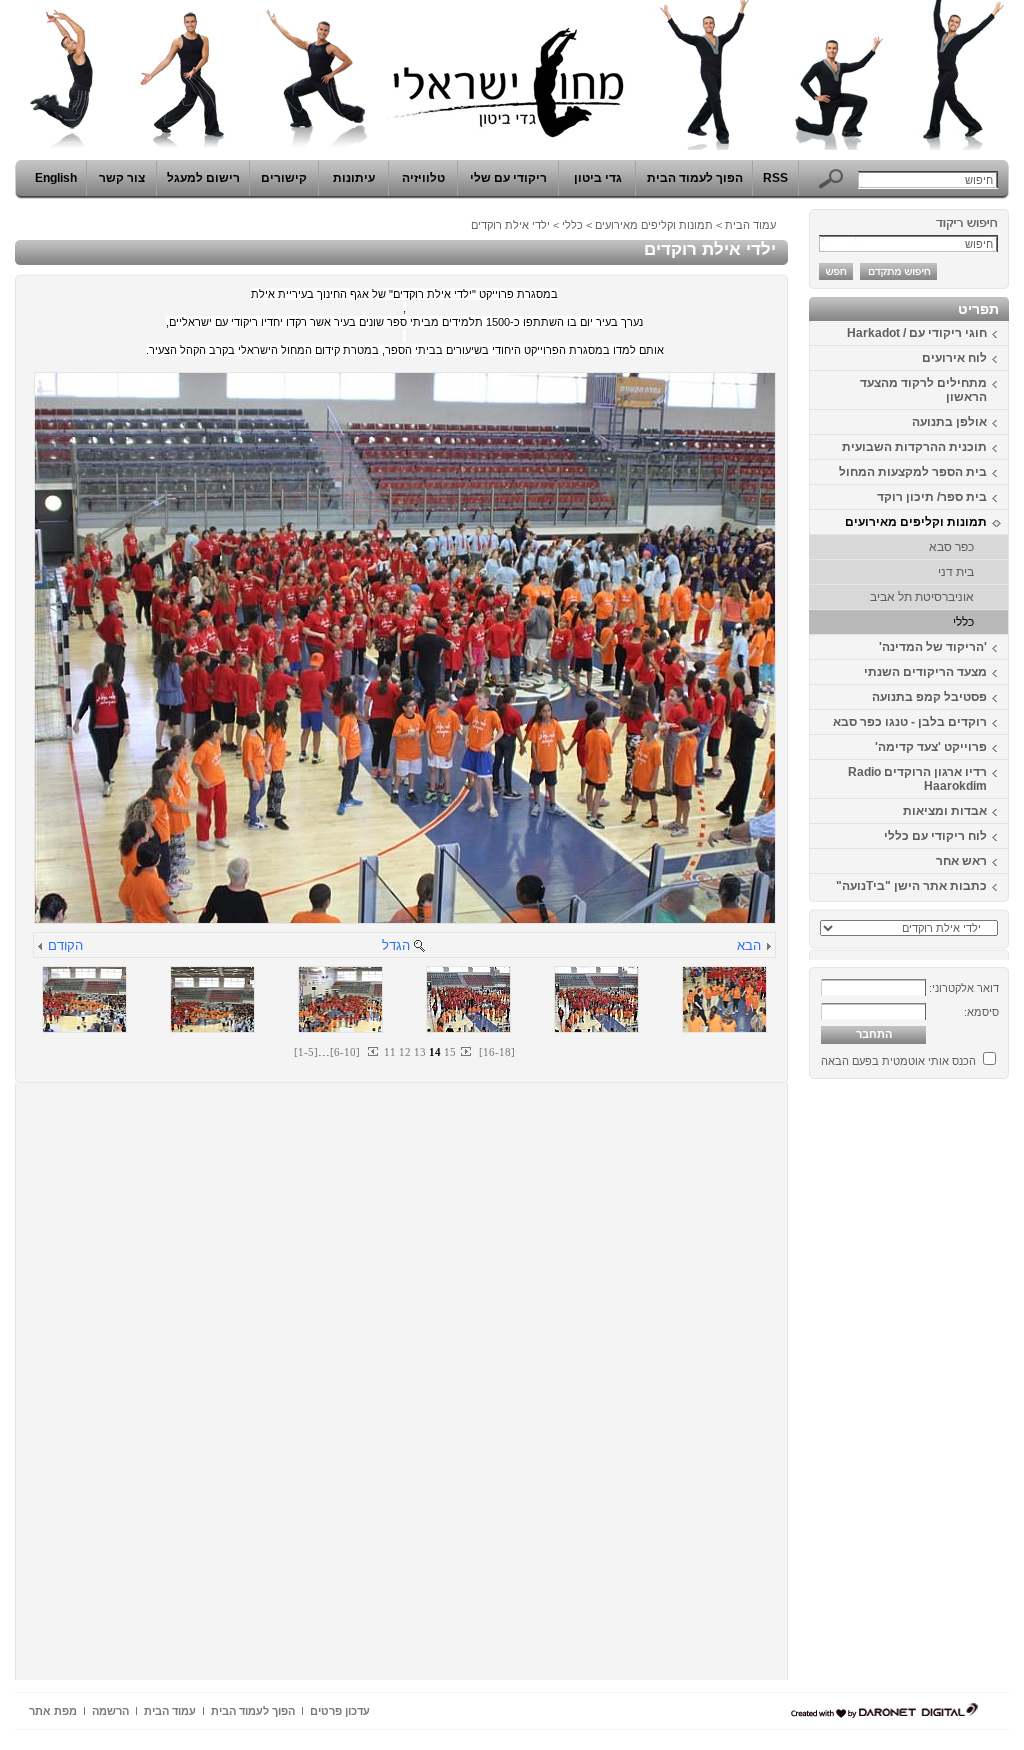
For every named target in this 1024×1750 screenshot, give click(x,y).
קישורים (284, 178)
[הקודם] (41, 947)
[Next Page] (465, 1051)
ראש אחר (961, 861)
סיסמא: (981, 1012)
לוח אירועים (954, 358)
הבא (749, 945)
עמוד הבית (750, 225)
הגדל (396, 945)
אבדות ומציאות (945, 811)
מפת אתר (53, 1711)
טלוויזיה (423, 178)
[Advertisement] (949, 1387)
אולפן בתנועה (949, 422)
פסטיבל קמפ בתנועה (929, 697)
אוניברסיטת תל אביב (922, 597)
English (56, 178)
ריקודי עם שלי (508, 178)
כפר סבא (951, 547)
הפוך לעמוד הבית (695, 178)
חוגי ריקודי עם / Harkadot (917, 333)
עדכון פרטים (340, 1711)
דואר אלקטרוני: (964, 988)
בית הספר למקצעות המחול (913, 472)
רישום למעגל (203, 178)
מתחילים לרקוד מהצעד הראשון (923, 390)
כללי (963, 622)
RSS (775, 178)
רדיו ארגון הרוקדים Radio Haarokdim (917, 779)
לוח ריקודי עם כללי (935, 836)
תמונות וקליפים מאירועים (916, 522)
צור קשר (122, 178)
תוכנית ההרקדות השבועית (914, 447)
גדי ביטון (598, 178)
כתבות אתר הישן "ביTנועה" (911, 886)
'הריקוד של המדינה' (933, 647)
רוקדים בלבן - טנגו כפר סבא (910, 722)
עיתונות (354, 178)
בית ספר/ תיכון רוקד (932, 497)
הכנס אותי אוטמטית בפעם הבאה (898, 1061)
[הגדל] (419, 947)
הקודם (65, 945)
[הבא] (768, 947)
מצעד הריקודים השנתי (925, 672)
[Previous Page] (374, 1051)
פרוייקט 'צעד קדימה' (931, 747)
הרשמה (110, 1711)
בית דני (956, 572)
